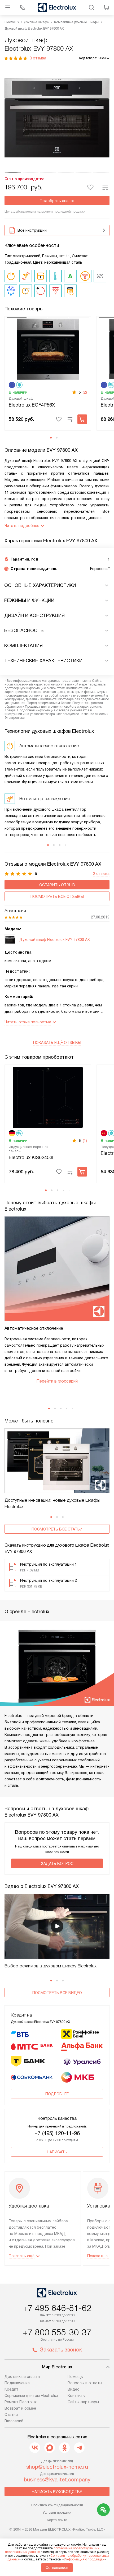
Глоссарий (14, 2421)
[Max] (50, 2448)
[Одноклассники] (64, 2448)
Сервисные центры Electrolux (31, 2396)
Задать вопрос (57, 1864)
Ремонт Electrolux (21, 2402)
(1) (85, 1141)
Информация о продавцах (84, 2559)
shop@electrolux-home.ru (57, 2467)
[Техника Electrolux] (57, 7)
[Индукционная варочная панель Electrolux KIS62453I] (48, 1097)
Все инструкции (32, 230)
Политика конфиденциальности (57, 2505)
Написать (57, 2152)
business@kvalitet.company (57, 2480)
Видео (74, 2389)
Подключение (17, 2383)
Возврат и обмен (20, 2408)
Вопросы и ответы (85, 2383)
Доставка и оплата (22, 2377)
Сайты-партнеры (83, 2402)
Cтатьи (11, 2415)
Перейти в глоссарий (57, 1381)
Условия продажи (57, 2512)
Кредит (11, 2389)
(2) (85, 392)
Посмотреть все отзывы (57, 897)
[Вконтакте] (35, 2448)
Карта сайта (57, 2520)
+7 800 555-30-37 (57, 2332)
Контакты (76, 2396)
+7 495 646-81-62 (57, 2308)
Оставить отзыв (57, 885)
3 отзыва (38, 58)
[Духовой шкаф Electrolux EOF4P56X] (48, 349)
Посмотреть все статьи (57, 1529)
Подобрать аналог (57, 201)
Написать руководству (57, 2492)
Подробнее (57, 2094)
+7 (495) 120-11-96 (57, 2133)
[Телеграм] (79, 2448)
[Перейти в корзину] (106, 7)
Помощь (75, 2377)
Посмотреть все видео (57, 1993)
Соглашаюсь (57, 2568)
